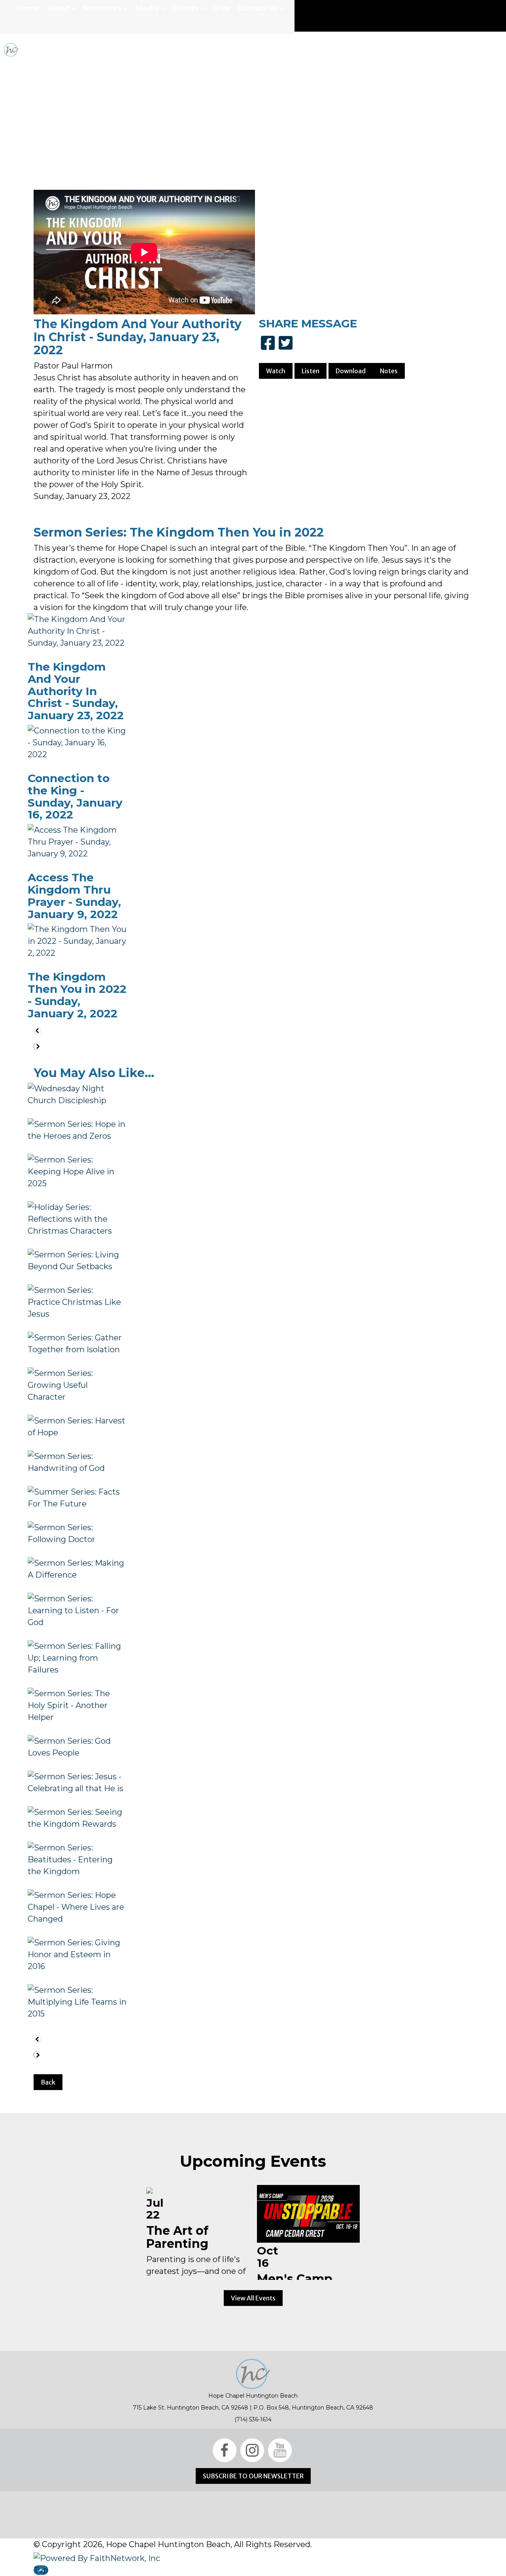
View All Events (253, 2298)
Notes (389, 371)
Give (221, 8)
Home (28, 8)
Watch (276, 371)
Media (147, 8)
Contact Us (258, 8)
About (59, 8)
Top (41, 2570)
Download (351, 371)
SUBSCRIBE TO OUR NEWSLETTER (253, 2476)
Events (186, 8)
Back (48, 2082)
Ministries (103, 8)
